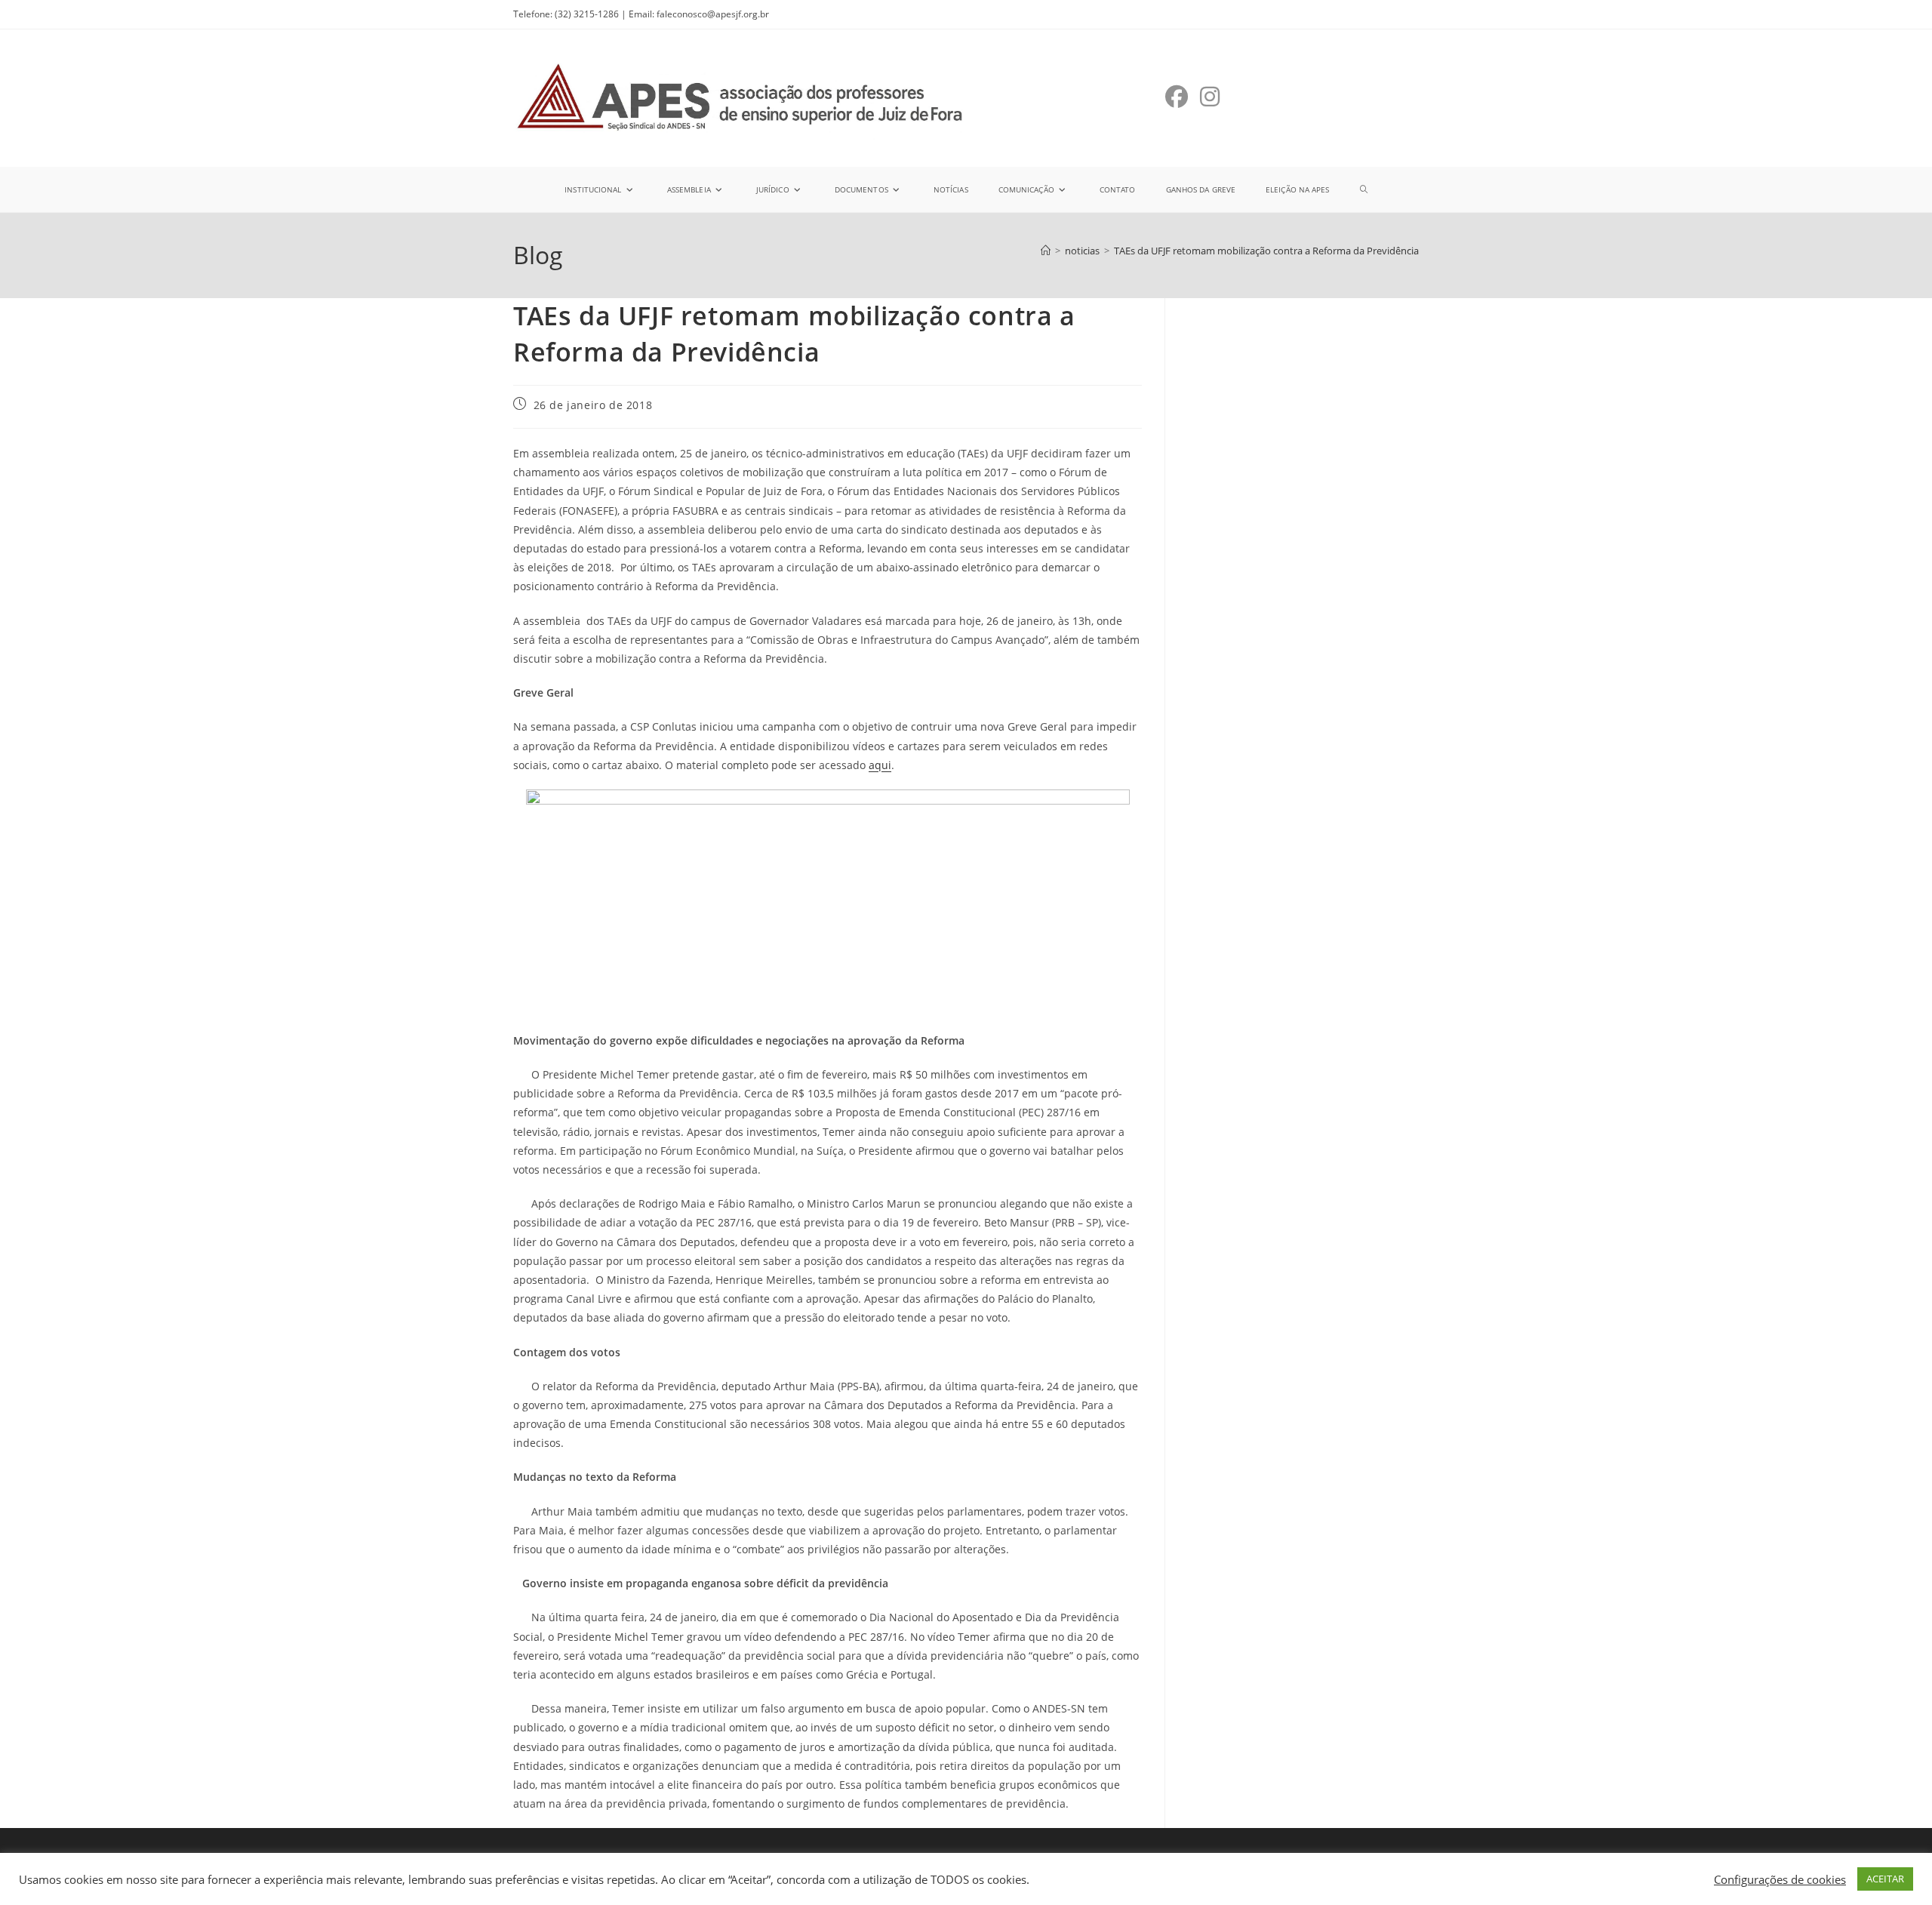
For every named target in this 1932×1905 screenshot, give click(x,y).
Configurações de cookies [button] (1780, 1879)
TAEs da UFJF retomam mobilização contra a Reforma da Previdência (1266, 251)
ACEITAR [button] (1885, 1879)
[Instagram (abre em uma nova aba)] (1210, 97)
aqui (880, 765)
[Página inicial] (1046, 251)
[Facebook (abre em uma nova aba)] (1177, 97)
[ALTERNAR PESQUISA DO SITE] (1364, 189)
